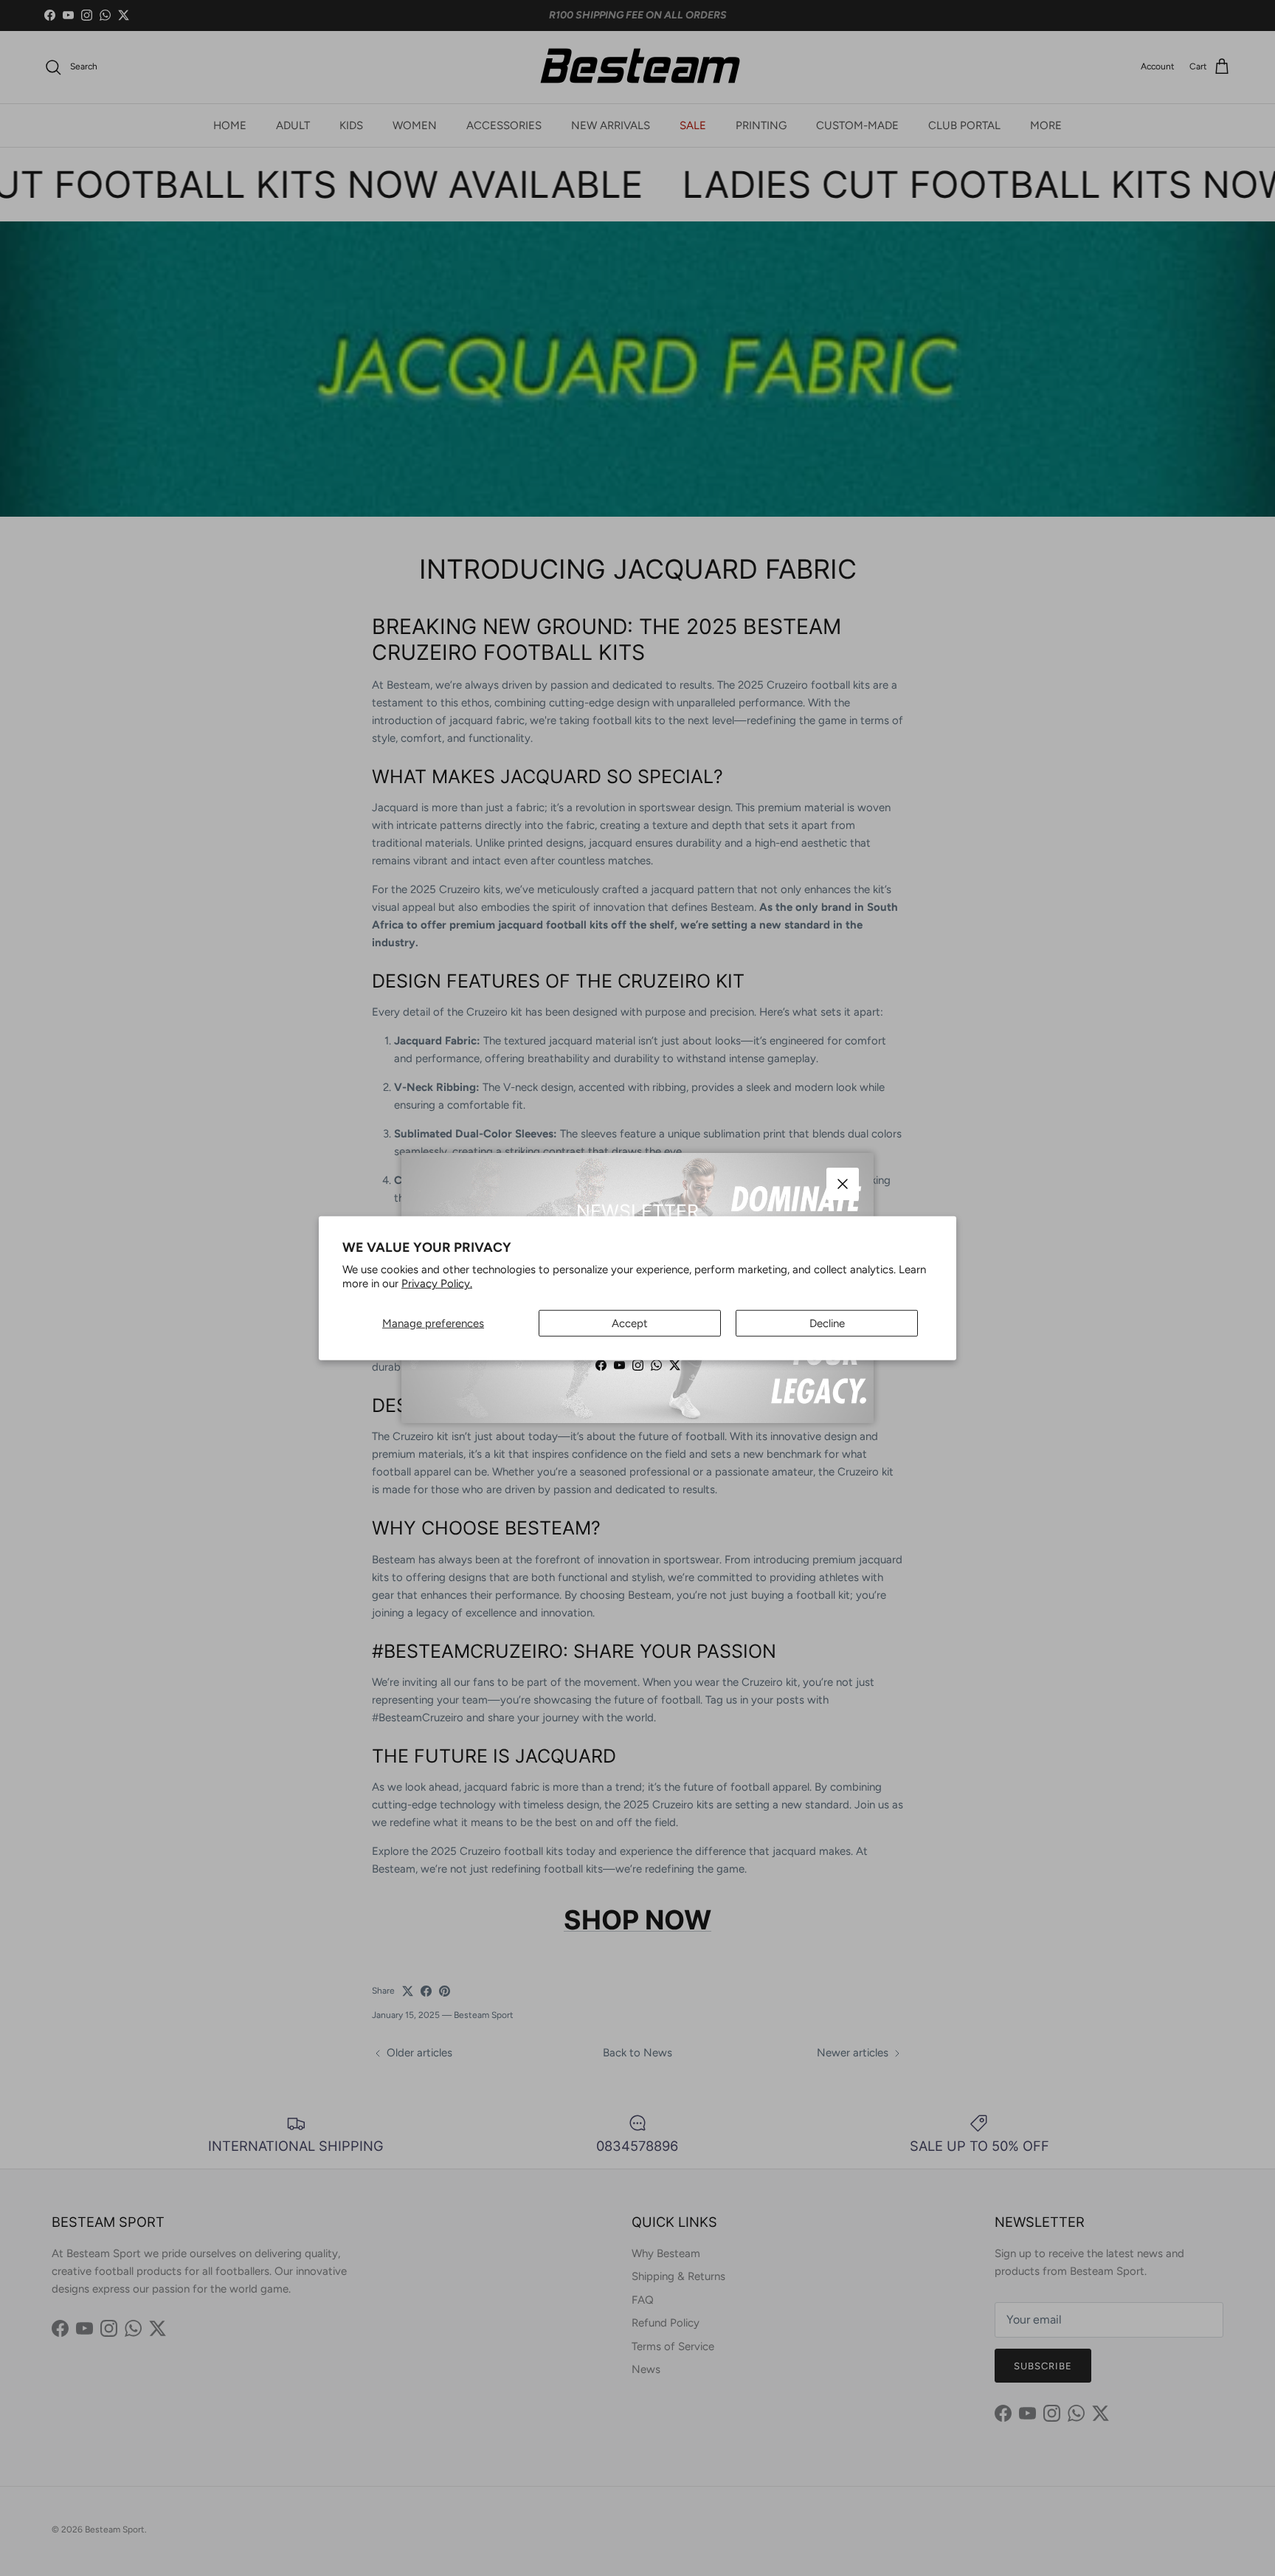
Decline (827, 1323)
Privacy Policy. (437, 1284)
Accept (630, 1323)
